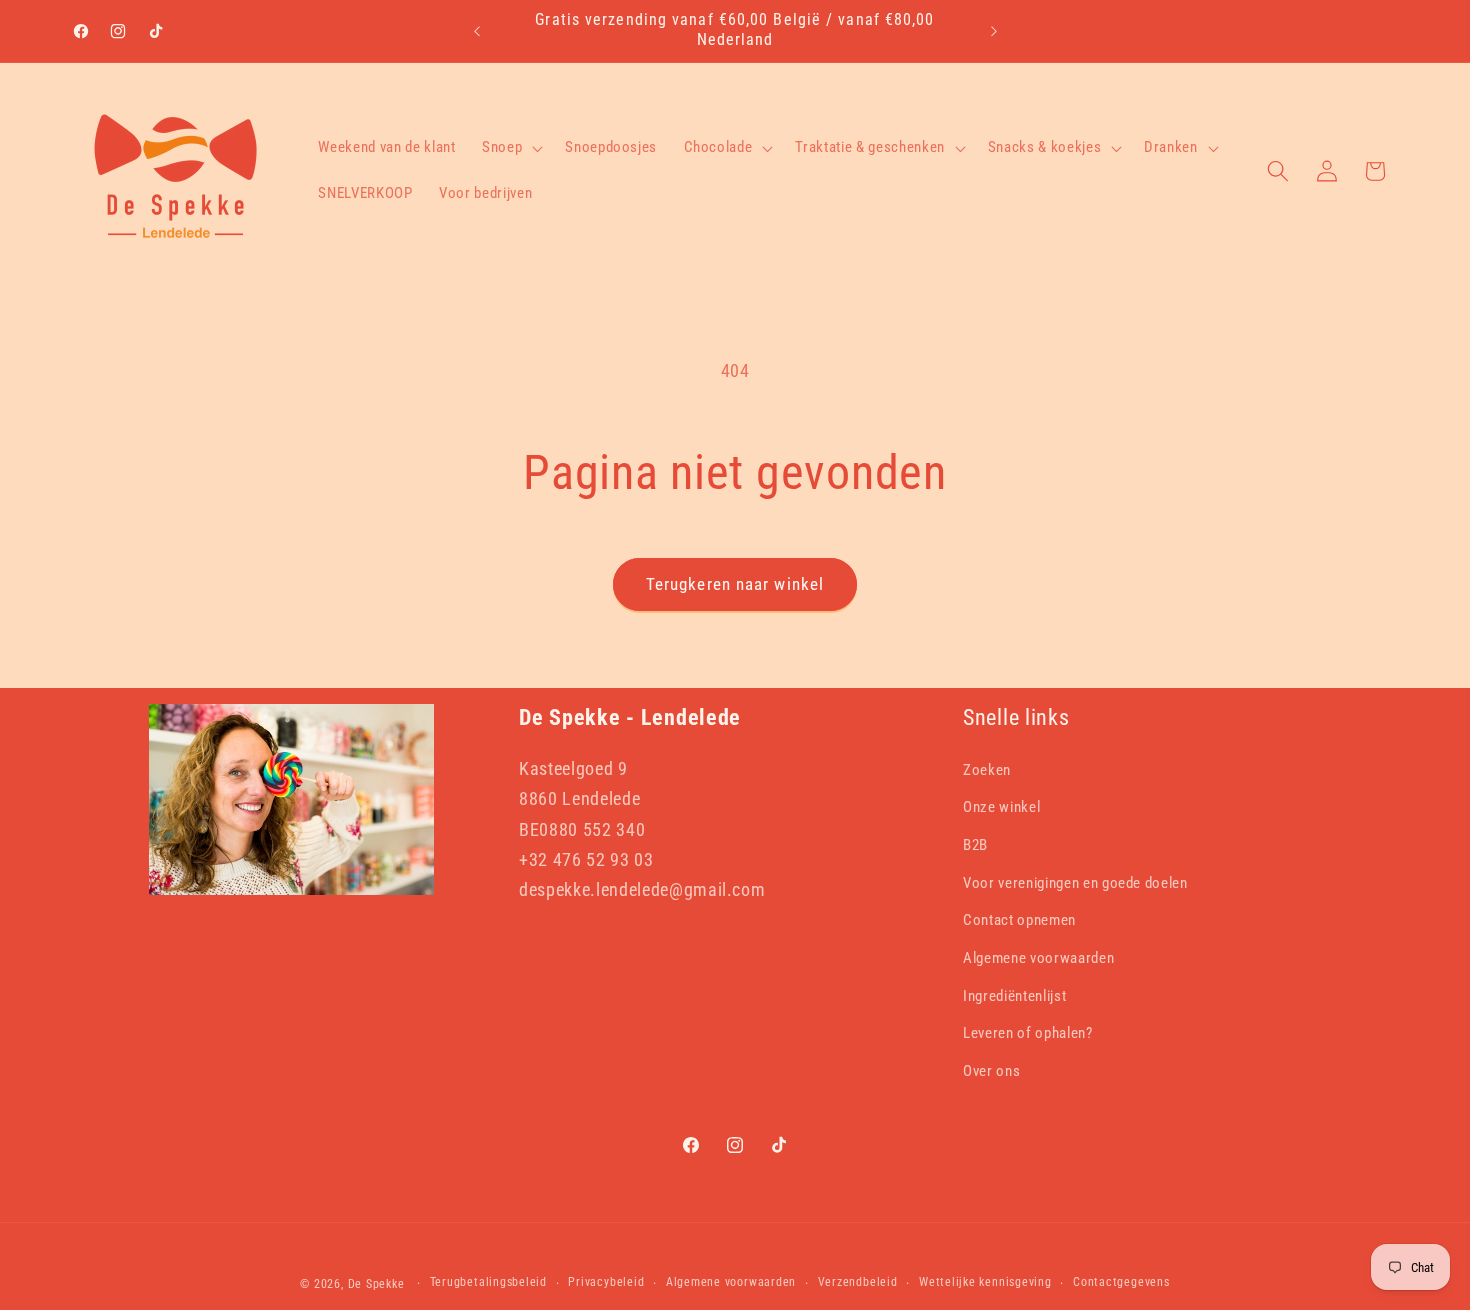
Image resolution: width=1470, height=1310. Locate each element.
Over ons (991, 1071)
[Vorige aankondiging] (477, 31)
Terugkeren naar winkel (735, 584)
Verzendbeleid (858, 1282)
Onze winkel (1001, 807)
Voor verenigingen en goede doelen (1075, 883)
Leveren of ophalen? (1028, 1033)
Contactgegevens (1121, 1282)
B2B (975, 845)
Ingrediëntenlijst (1014, 996)
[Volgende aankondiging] (994, 31)
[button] (510, 148)
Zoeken (987, 770)
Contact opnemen (1019, 920)
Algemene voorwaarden (1038, 958)
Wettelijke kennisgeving (985, 1282)
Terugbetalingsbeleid (488, 1282)
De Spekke (376, 1284)
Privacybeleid (606, 1282)
